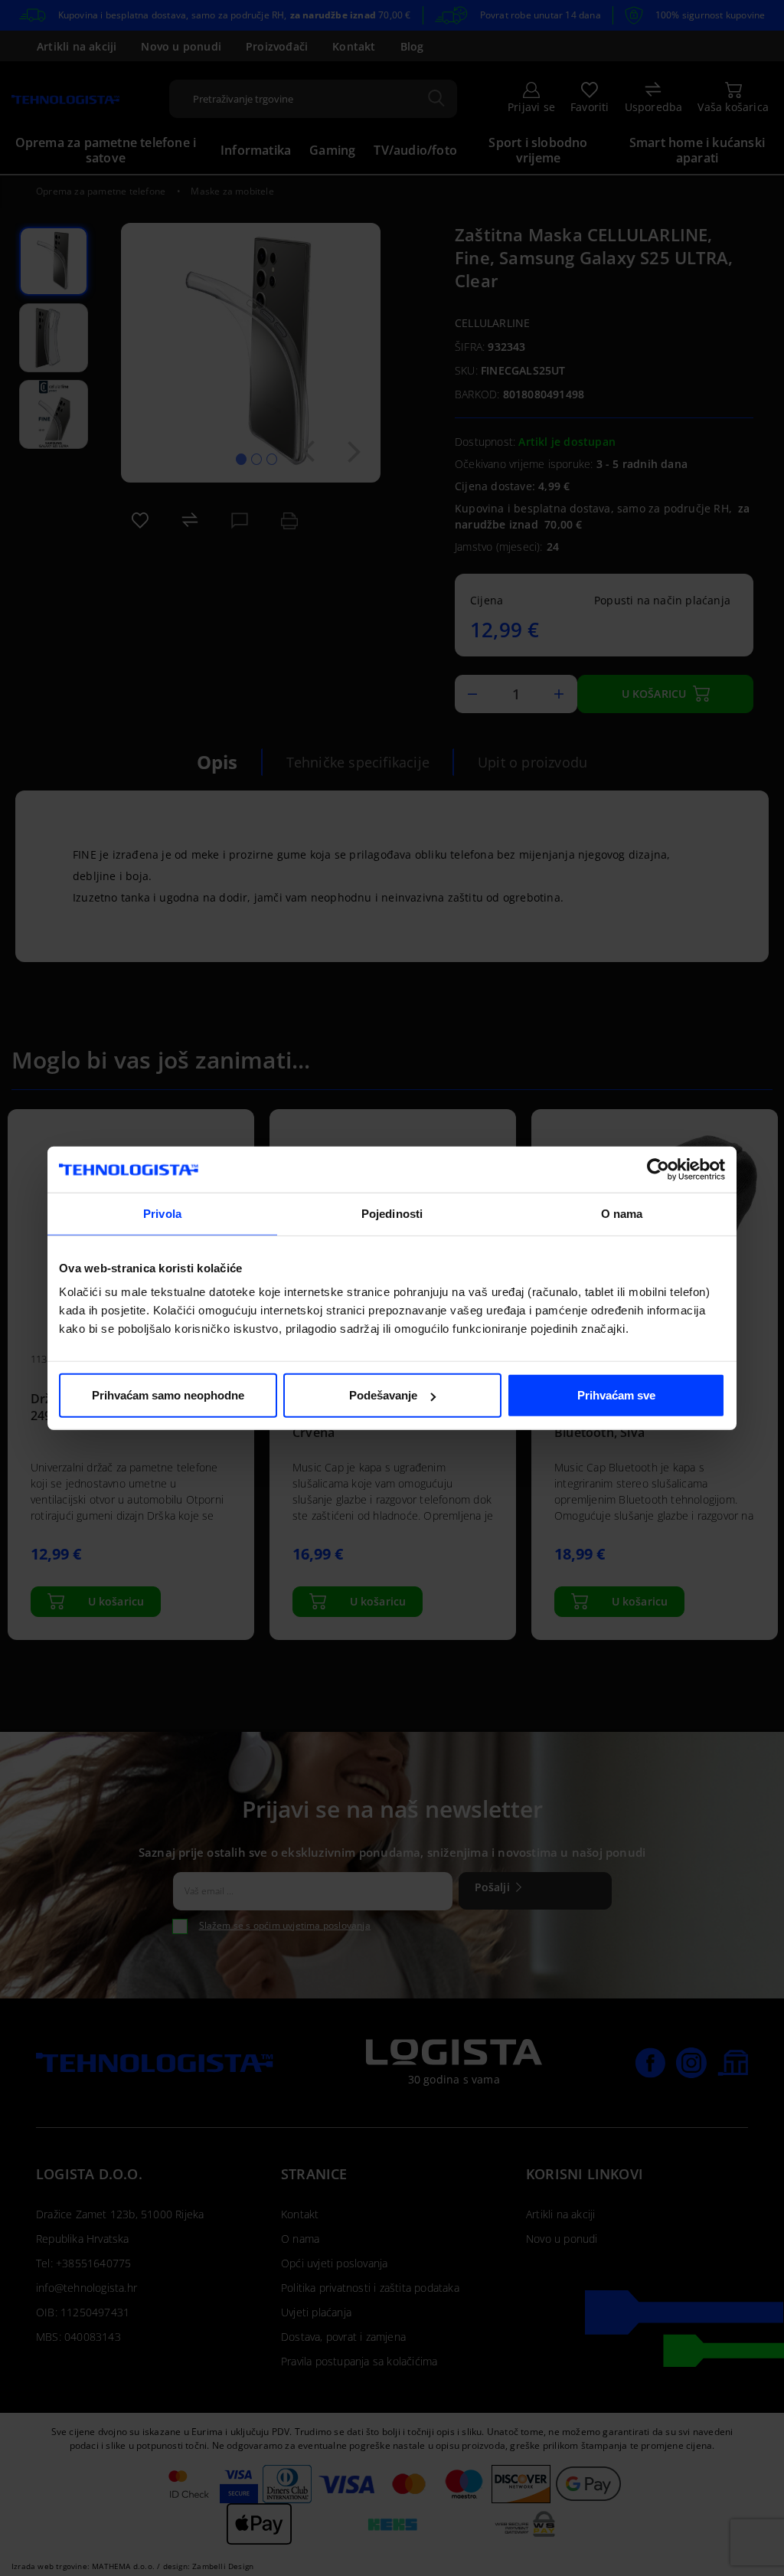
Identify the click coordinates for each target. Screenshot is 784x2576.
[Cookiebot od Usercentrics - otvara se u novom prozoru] (658, 1169)
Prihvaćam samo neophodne (168, 1395)
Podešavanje (383, 1395)
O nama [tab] (622, 1213)
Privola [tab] (162, 1213)
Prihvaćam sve (616, 1395)
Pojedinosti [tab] (392, 1213)
